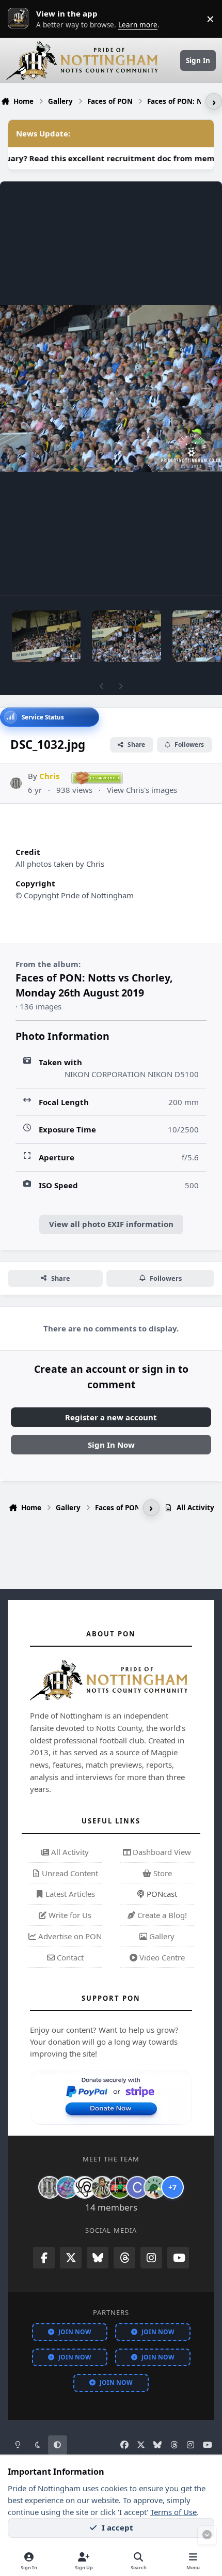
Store (162, 1873)
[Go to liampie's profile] (120, 2187)
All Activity (69, 1852)
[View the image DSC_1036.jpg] (46, 636)
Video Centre (161, 1957)
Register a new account (111, 1417)
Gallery (161, 1936)
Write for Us (69, 1915)
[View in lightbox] (111, 388)
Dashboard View (161, 1852)
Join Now (75, 2332)
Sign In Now (111, 1445)
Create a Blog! (161, 1915)
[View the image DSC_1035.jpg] (126, 636)
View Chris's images (142, 790)
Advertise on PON (69, 1936)
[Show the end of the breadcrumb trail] (214, 101)
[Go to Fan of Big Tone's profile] (102, 2187)
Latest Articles (69, 1894)
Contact (69, 1957)
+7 (172, 2187)
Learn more (21, 19)
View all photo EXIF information (111, 1224)
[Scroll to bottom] (207, 2535)
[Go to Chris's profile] (16, 783)
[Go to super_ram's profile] (85, 2187)
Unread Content (69, 1873)
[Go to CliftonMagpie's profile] (137, 2187)
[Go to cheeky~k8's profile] (67, 2187)
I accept (117, 2527)
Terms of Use (173, 2512)
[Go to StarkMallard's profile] (155, 2187)
